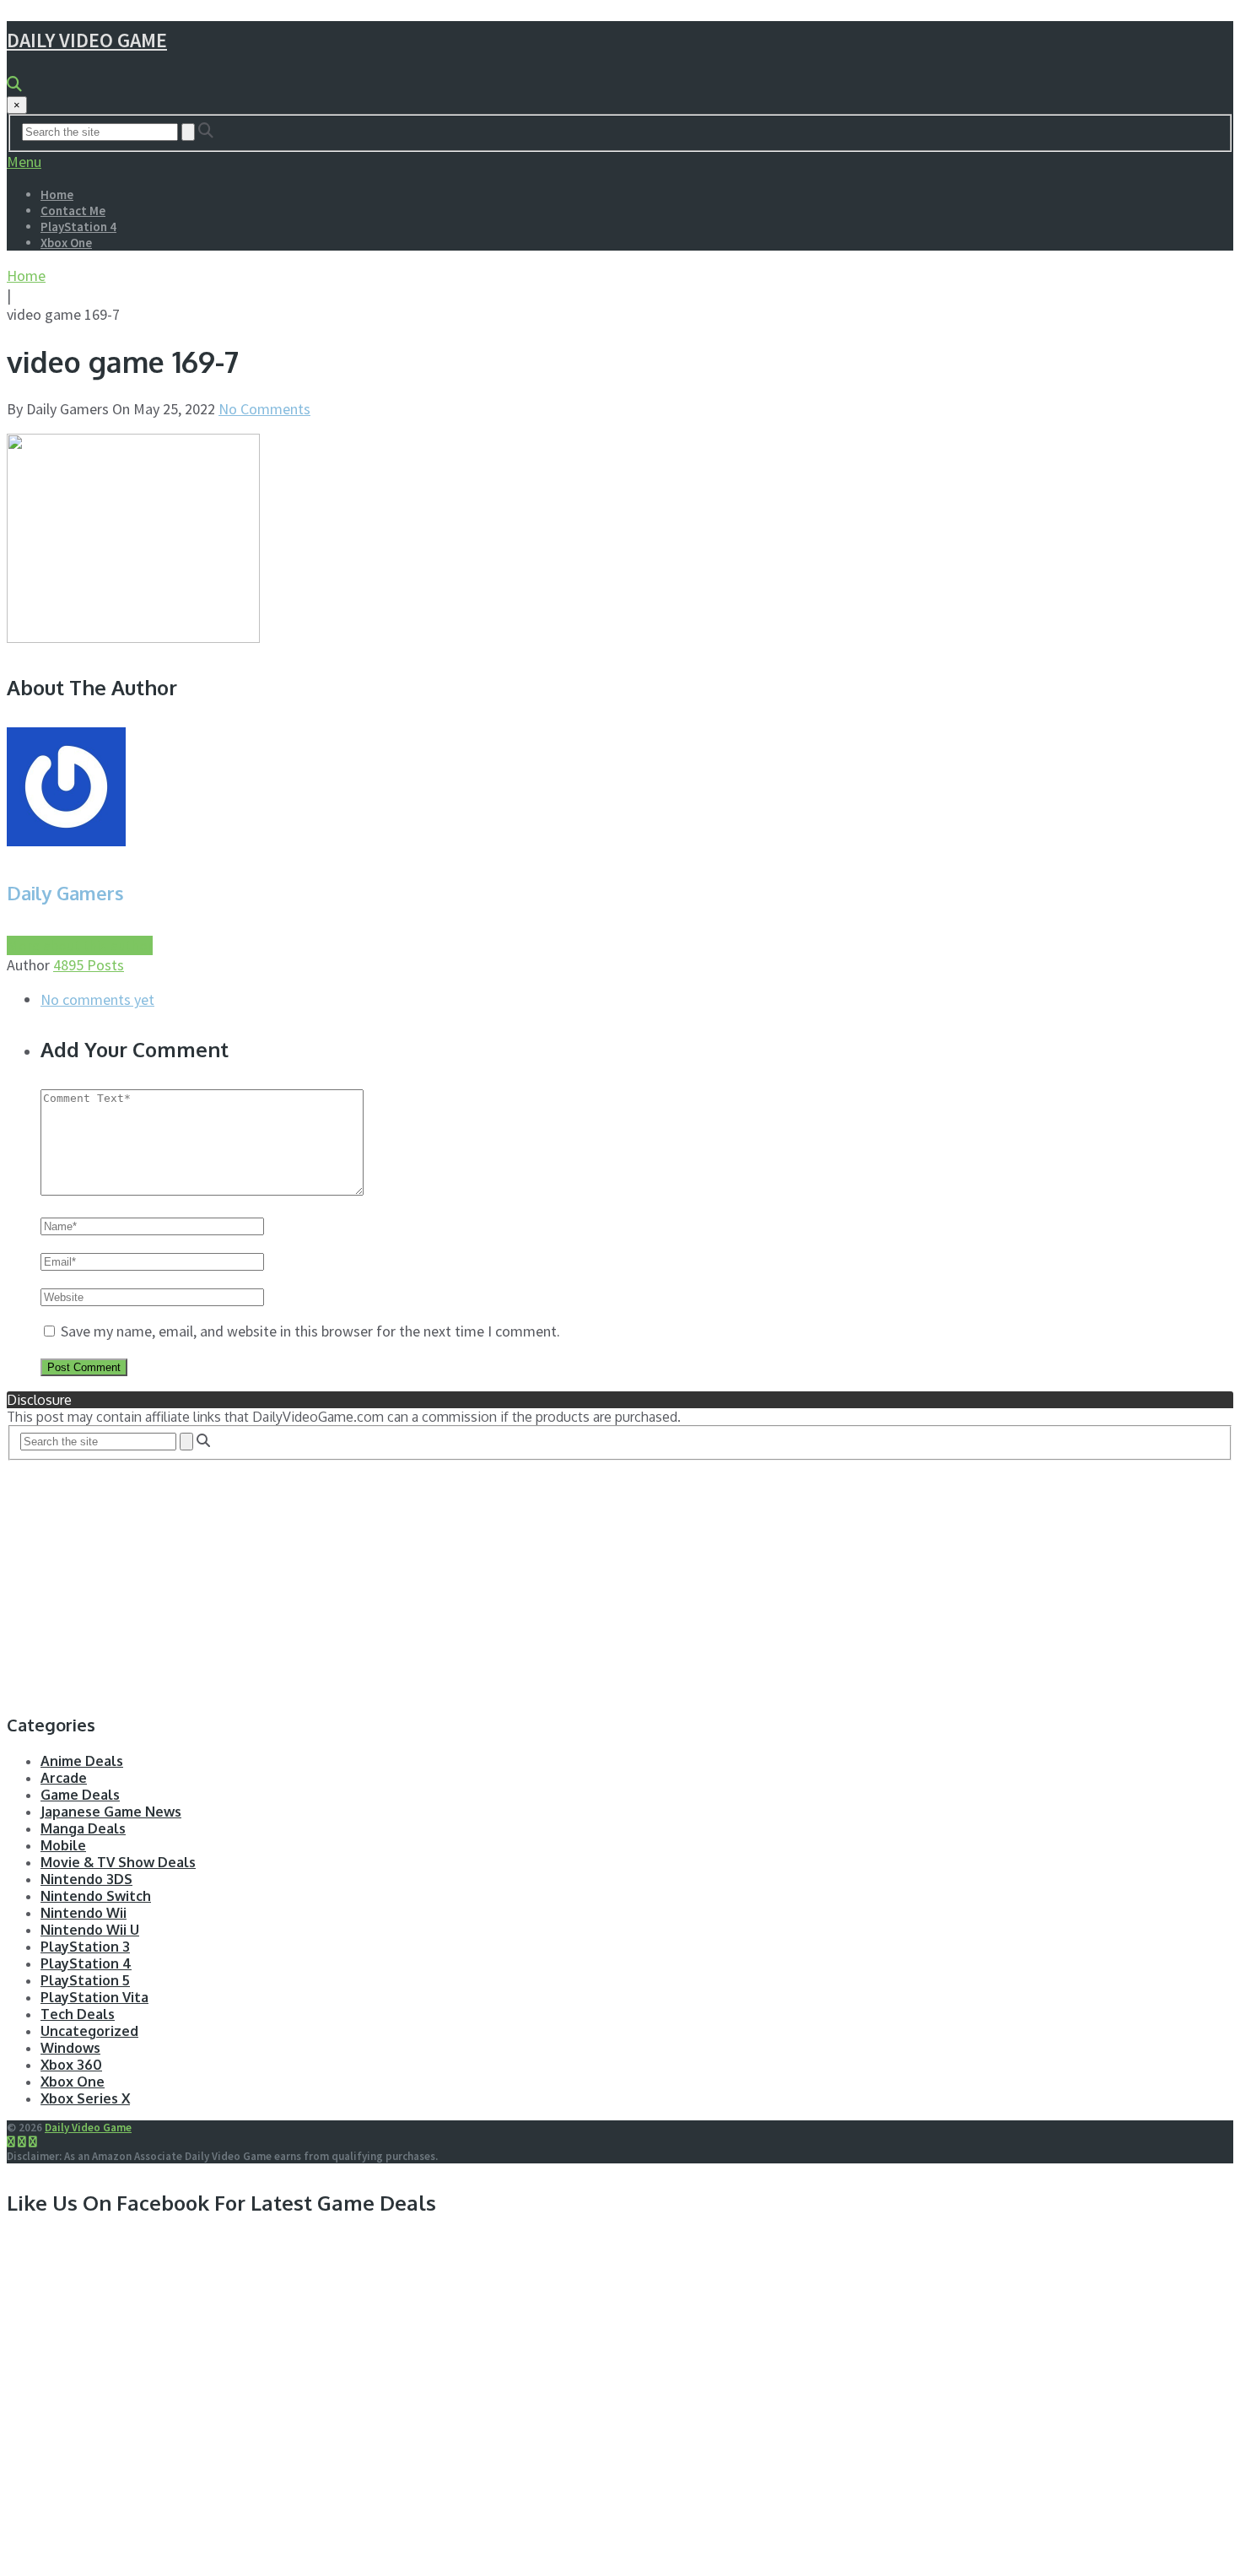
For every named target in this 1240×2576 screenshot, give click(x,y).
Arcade (64, 1778)
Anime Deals (82, 1761)
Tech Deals (78, 2014)
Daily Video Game (87, 40)
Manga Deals (83, 1828)
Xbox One (66, 243)
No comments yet (97, 999)
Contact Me (73, 211)
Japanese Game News (111, 1812)
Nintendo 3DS (86, 1879)
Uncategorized (89, 2031)
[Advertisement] (513, 1579)
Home (57, 194)
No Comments (264, 409)
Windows (70, 2048)
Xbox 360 (71, 2065)
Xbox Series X (85, 2098)
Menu (24, 162)
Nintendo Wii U (90, 1930)
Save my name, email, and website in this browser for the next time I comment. (310, 1331)
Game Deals (80, 1795)
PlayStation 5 (85, 1980)
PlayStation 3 (85, 1947)
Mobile (63, 1845)
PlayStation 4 (78, 227)
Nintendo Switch (96, 1896)
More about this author (80, 945)
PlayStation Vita (94, 1997)
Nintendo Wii (84, 1913)
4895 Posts (89, 965)
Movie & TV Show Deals (118, 1862)
